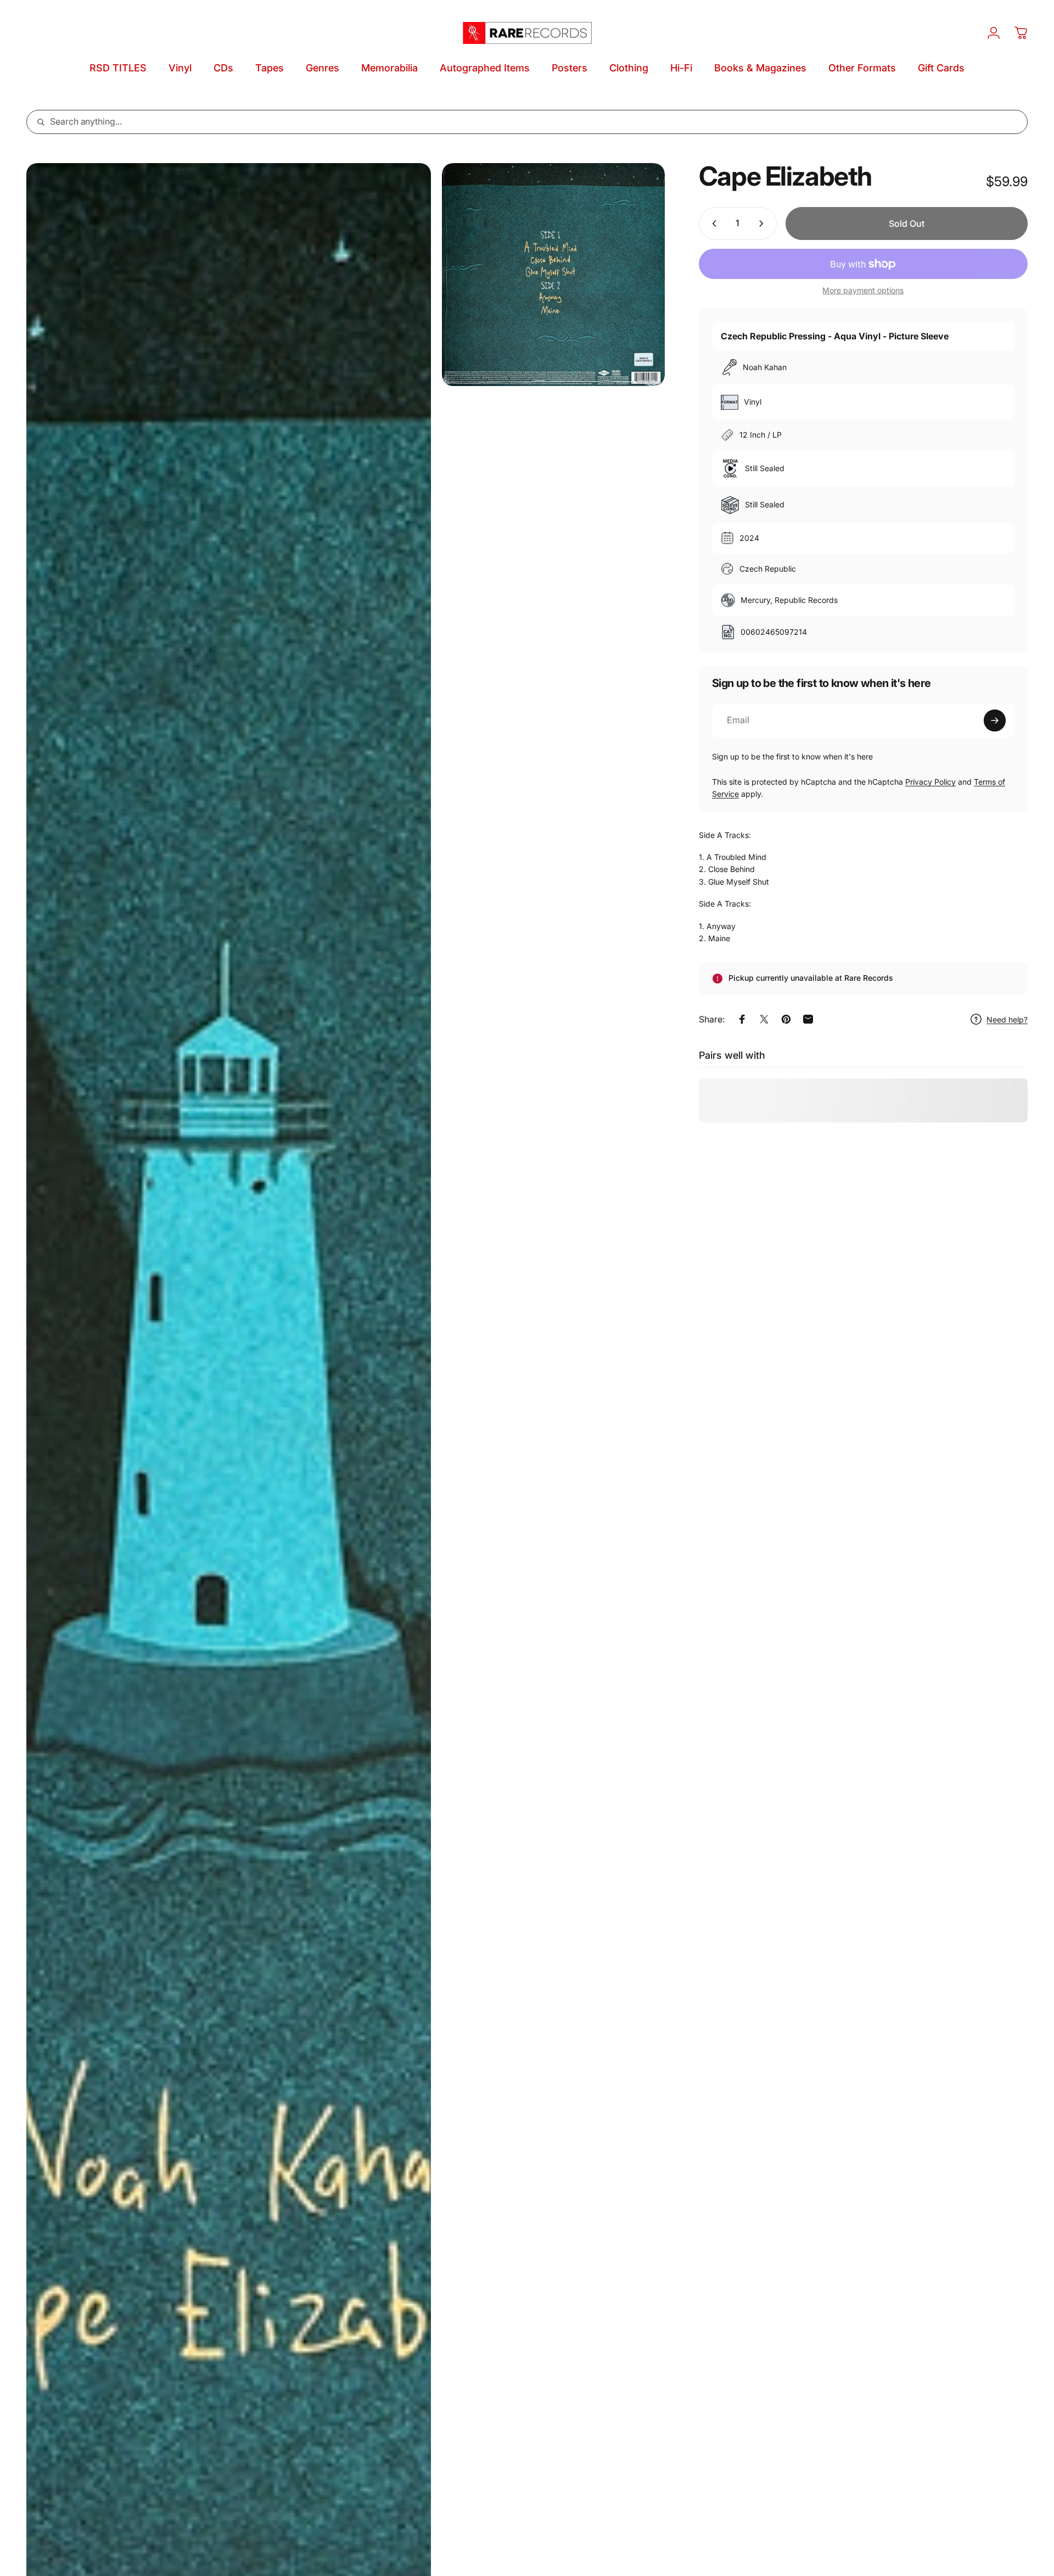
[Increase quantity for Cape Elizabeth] (764, 223)
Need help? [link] (1007, 1019)
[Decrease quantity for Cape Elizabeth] (712, 223)
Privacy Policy (930, 782)
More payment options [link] (863, 290)
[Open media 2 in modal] (553, 275)
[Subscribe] (995, 720)
